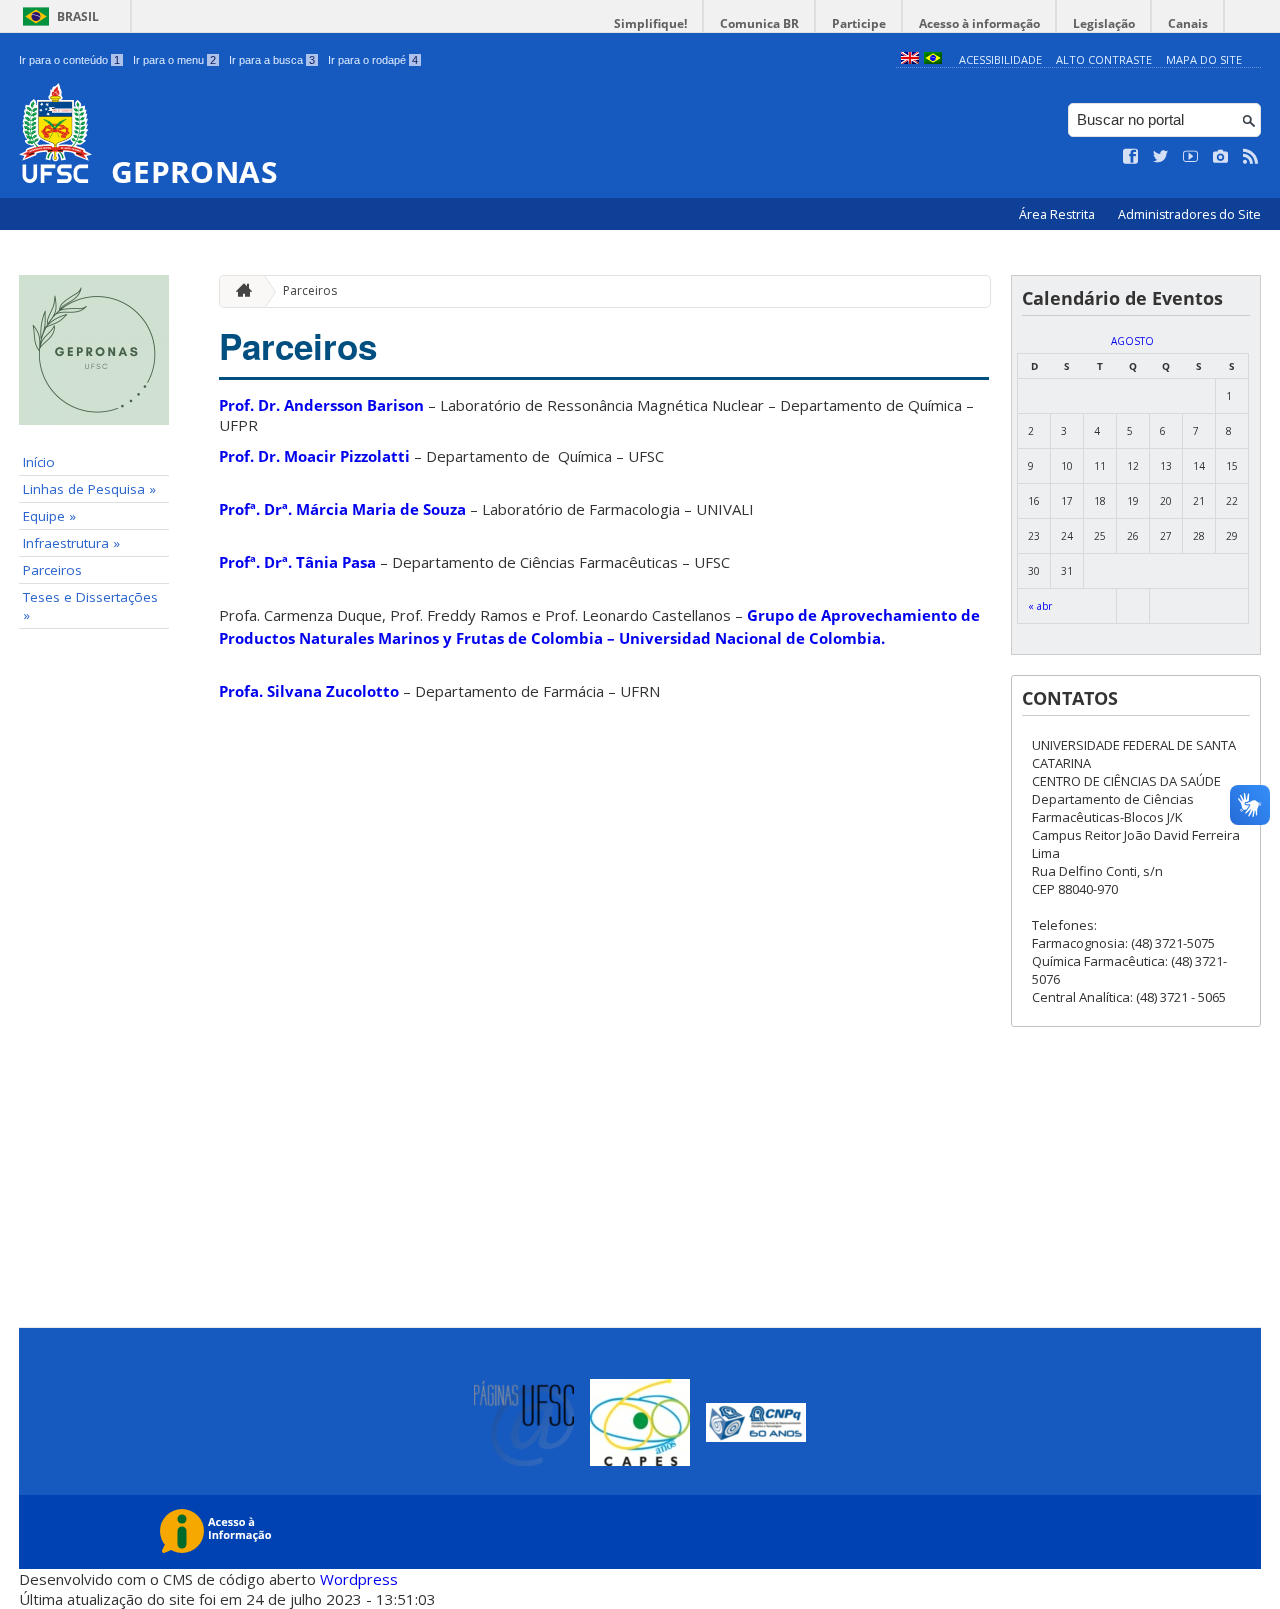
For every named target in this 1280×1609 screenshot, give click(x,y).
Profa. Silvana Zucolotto (309, 691)
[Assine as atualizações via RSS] (1251, 157)
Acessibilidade (1000, 59)
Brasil (78, 16)
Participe (859, 23)
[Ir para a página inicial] (239, 291)
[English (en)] (910, 59)
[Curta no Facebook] (1131, 157)
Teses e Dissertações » (90, 606)
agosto (1132, 341)
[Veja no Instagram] (1221, 157)
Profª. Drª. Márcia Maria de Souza (342, 509)
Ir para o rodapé (373, 60)
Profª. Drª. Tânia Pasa (297, 562)
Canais (1188, 23)
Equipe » (49, 516)
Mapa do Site (1204, 59)
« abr (1040, 606)
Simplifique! (650, 23)
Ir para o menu (174, 60)
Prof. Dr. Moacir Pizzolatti (314, 456)
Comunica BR (759, 23)
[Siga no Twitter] (1161, 157)
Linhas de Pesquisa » (89, 489)
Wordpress (359, 1579)
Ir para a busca (272, 60)
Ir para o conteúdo (69, 60)
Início (39, 462)
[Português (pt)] (933, 59)
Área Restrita (1058, 214)
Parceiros (52, 570)
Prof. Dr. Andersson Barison (321, 405)
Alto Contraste (1104, 59)
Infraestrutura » (71, 543)
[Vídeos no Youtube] (1191, 157)
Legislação (1104, 23)
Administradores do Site (1189, 214)
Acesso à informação (979, 23)
